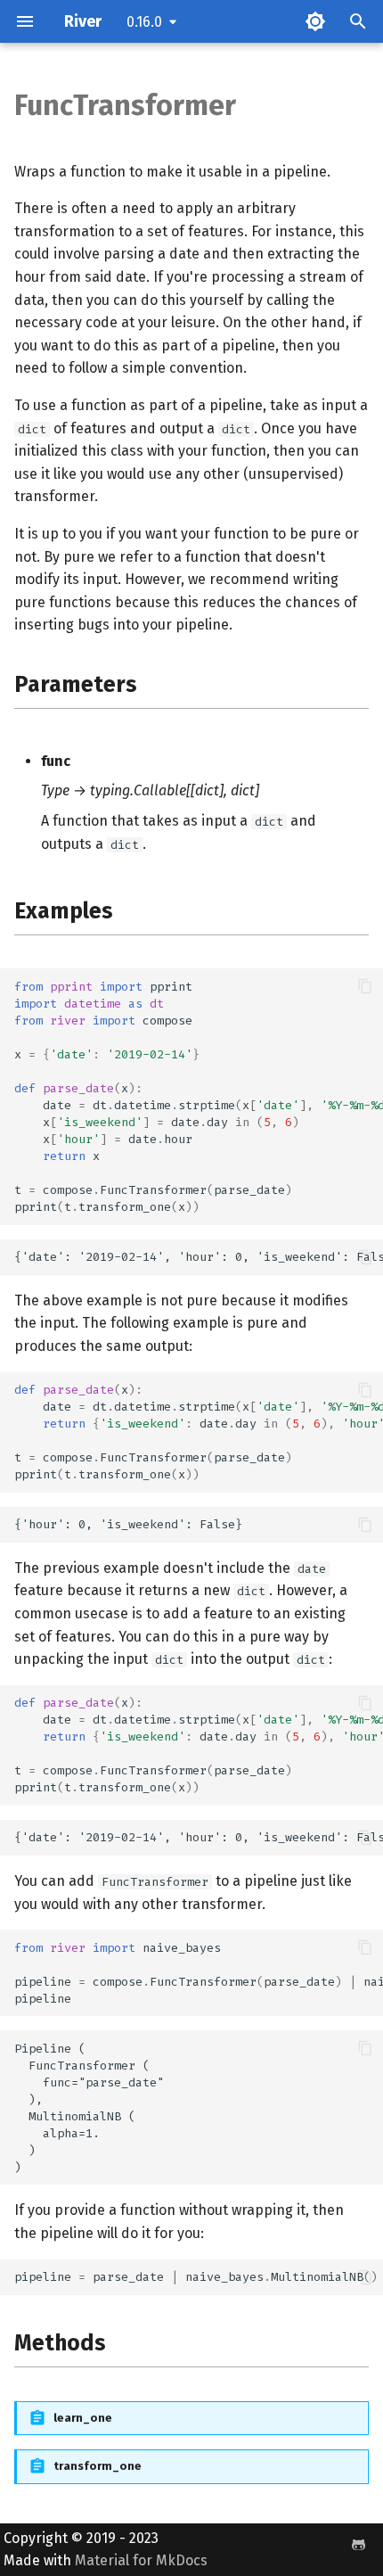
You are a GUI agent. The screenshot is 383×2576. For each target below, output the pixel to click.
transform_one (98, 2466)
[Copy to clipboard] (365, 986)
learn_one (83, 2418)
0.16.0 (144, 22)
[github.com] (358, 2545)
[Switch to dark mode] (315, 21)
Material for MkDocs (141, 2560)
